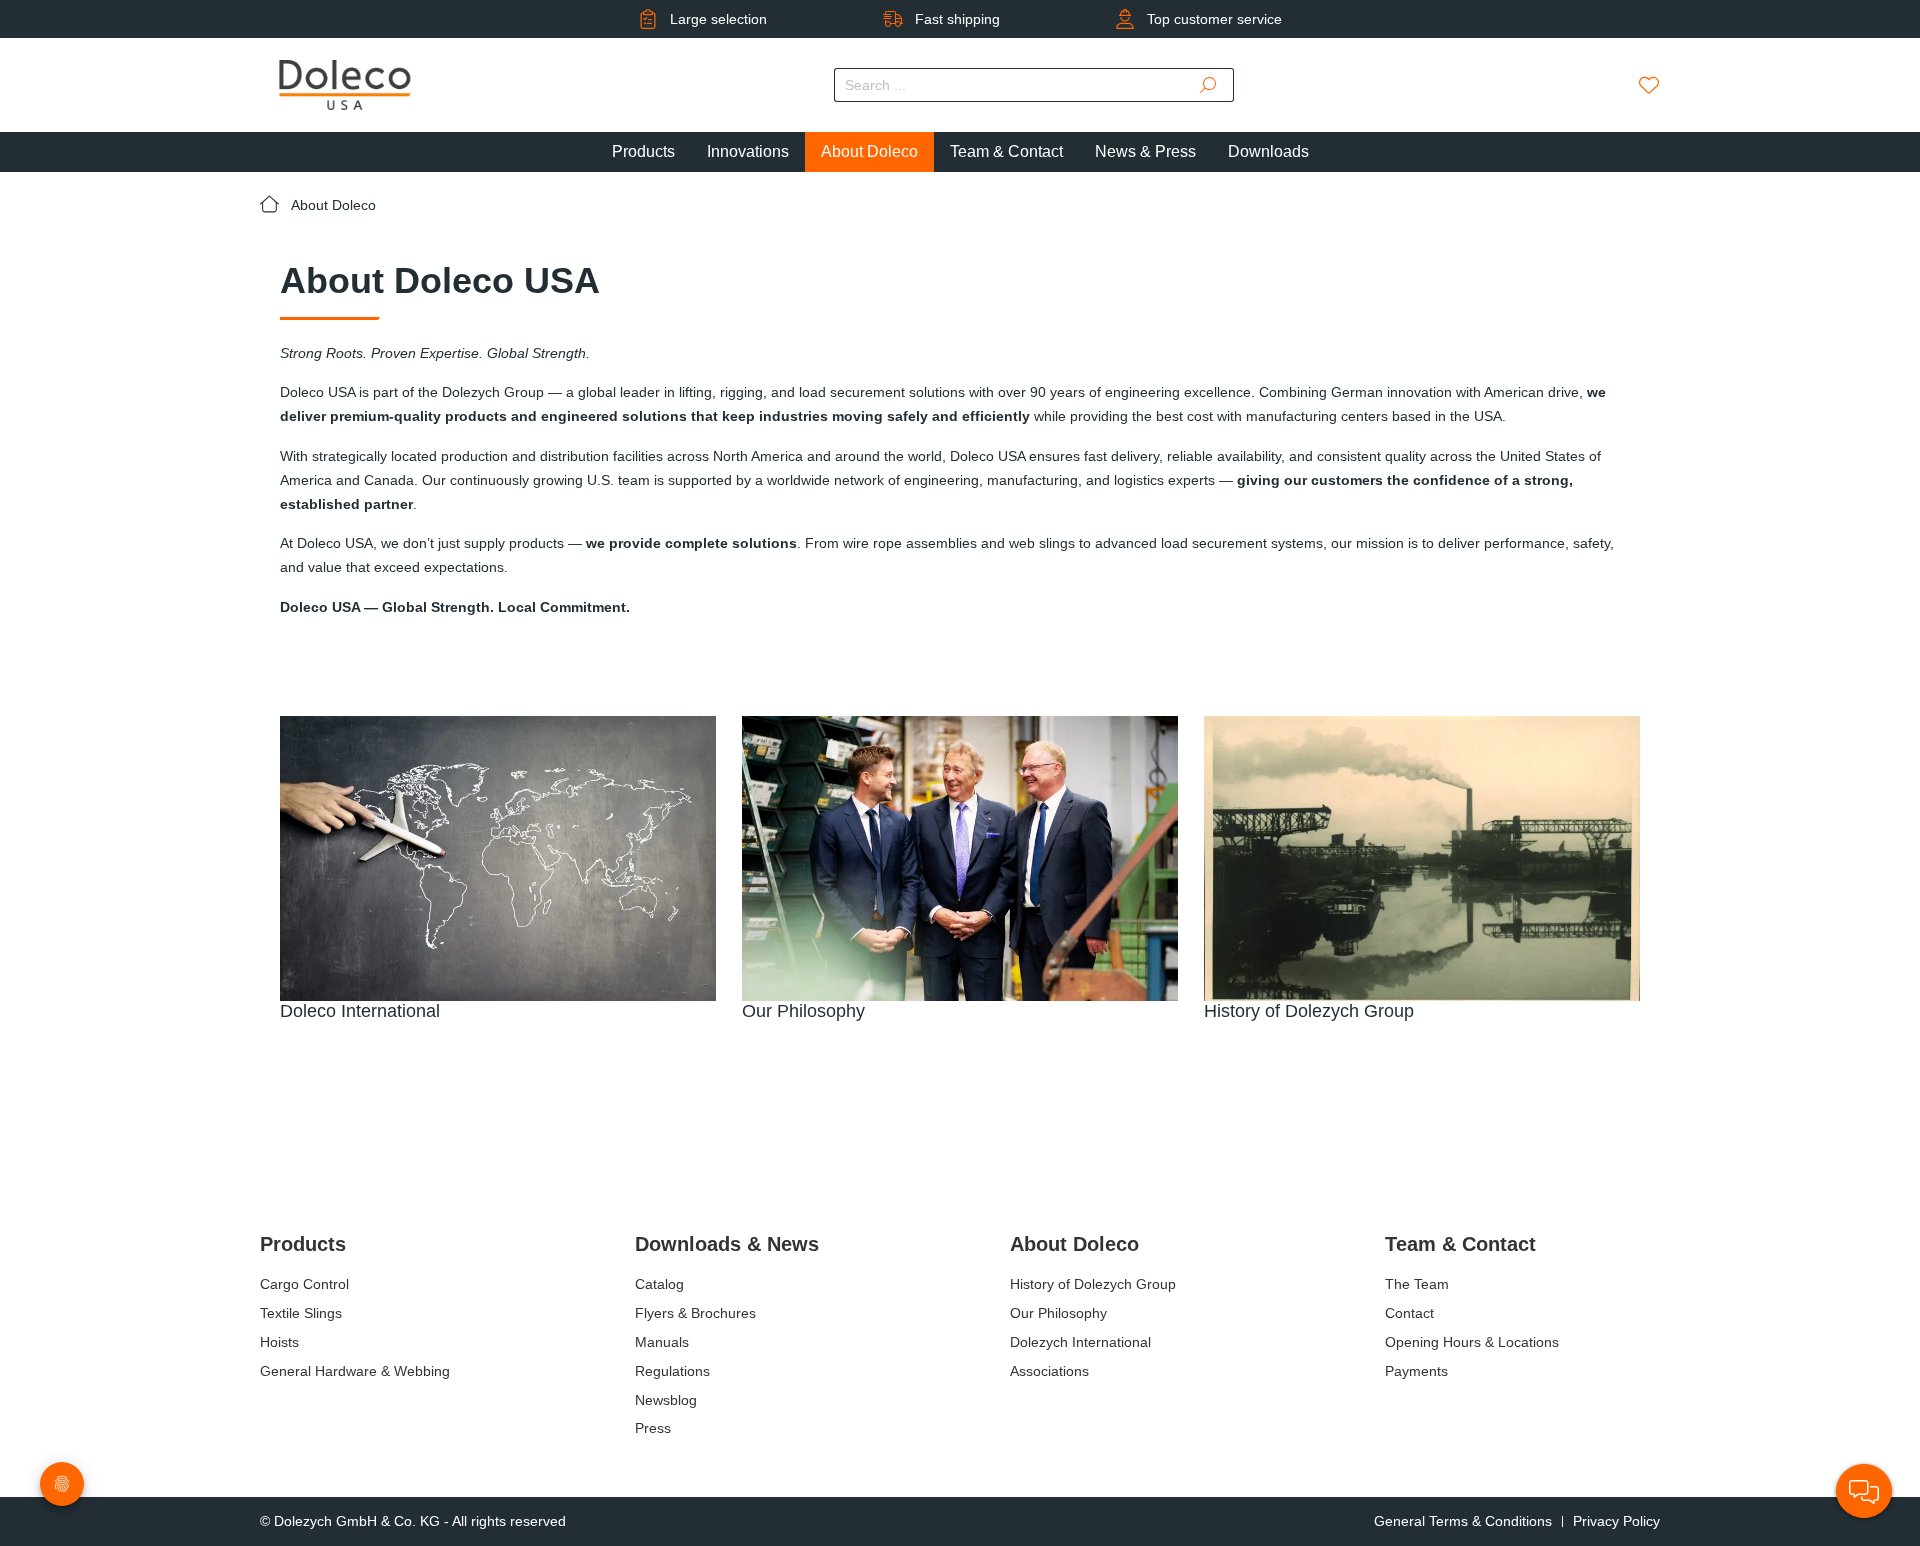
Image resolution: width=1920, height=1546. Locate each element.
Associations (1049, 1371)
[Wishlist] (1649, 85)
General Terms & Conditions (1463, 1521)
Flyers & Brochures (695, 1313)
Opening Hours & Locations (1472, 1342)
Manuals (662, 1342)
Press (653, 1428)
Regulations (672, 1371)
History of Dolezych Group (1093, 1284)
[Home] (275, 206)
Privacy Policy (1616, 1521)
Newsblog (666, 1400)
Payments (1416, 1371)
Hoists (279, 1342)
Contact (1409, 1313)
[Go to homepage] (345, 85)
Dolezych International (1080, 1342)
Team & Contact (1460, 1244)
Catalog (659, 1284)
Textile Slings (301, 1313)
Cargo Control (304, 1284)
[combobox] (1009, 85)
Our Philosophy (1058, 1313)
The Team (1417, 1284)
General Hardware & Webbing (355, 1371)
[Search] (1209, 85)
